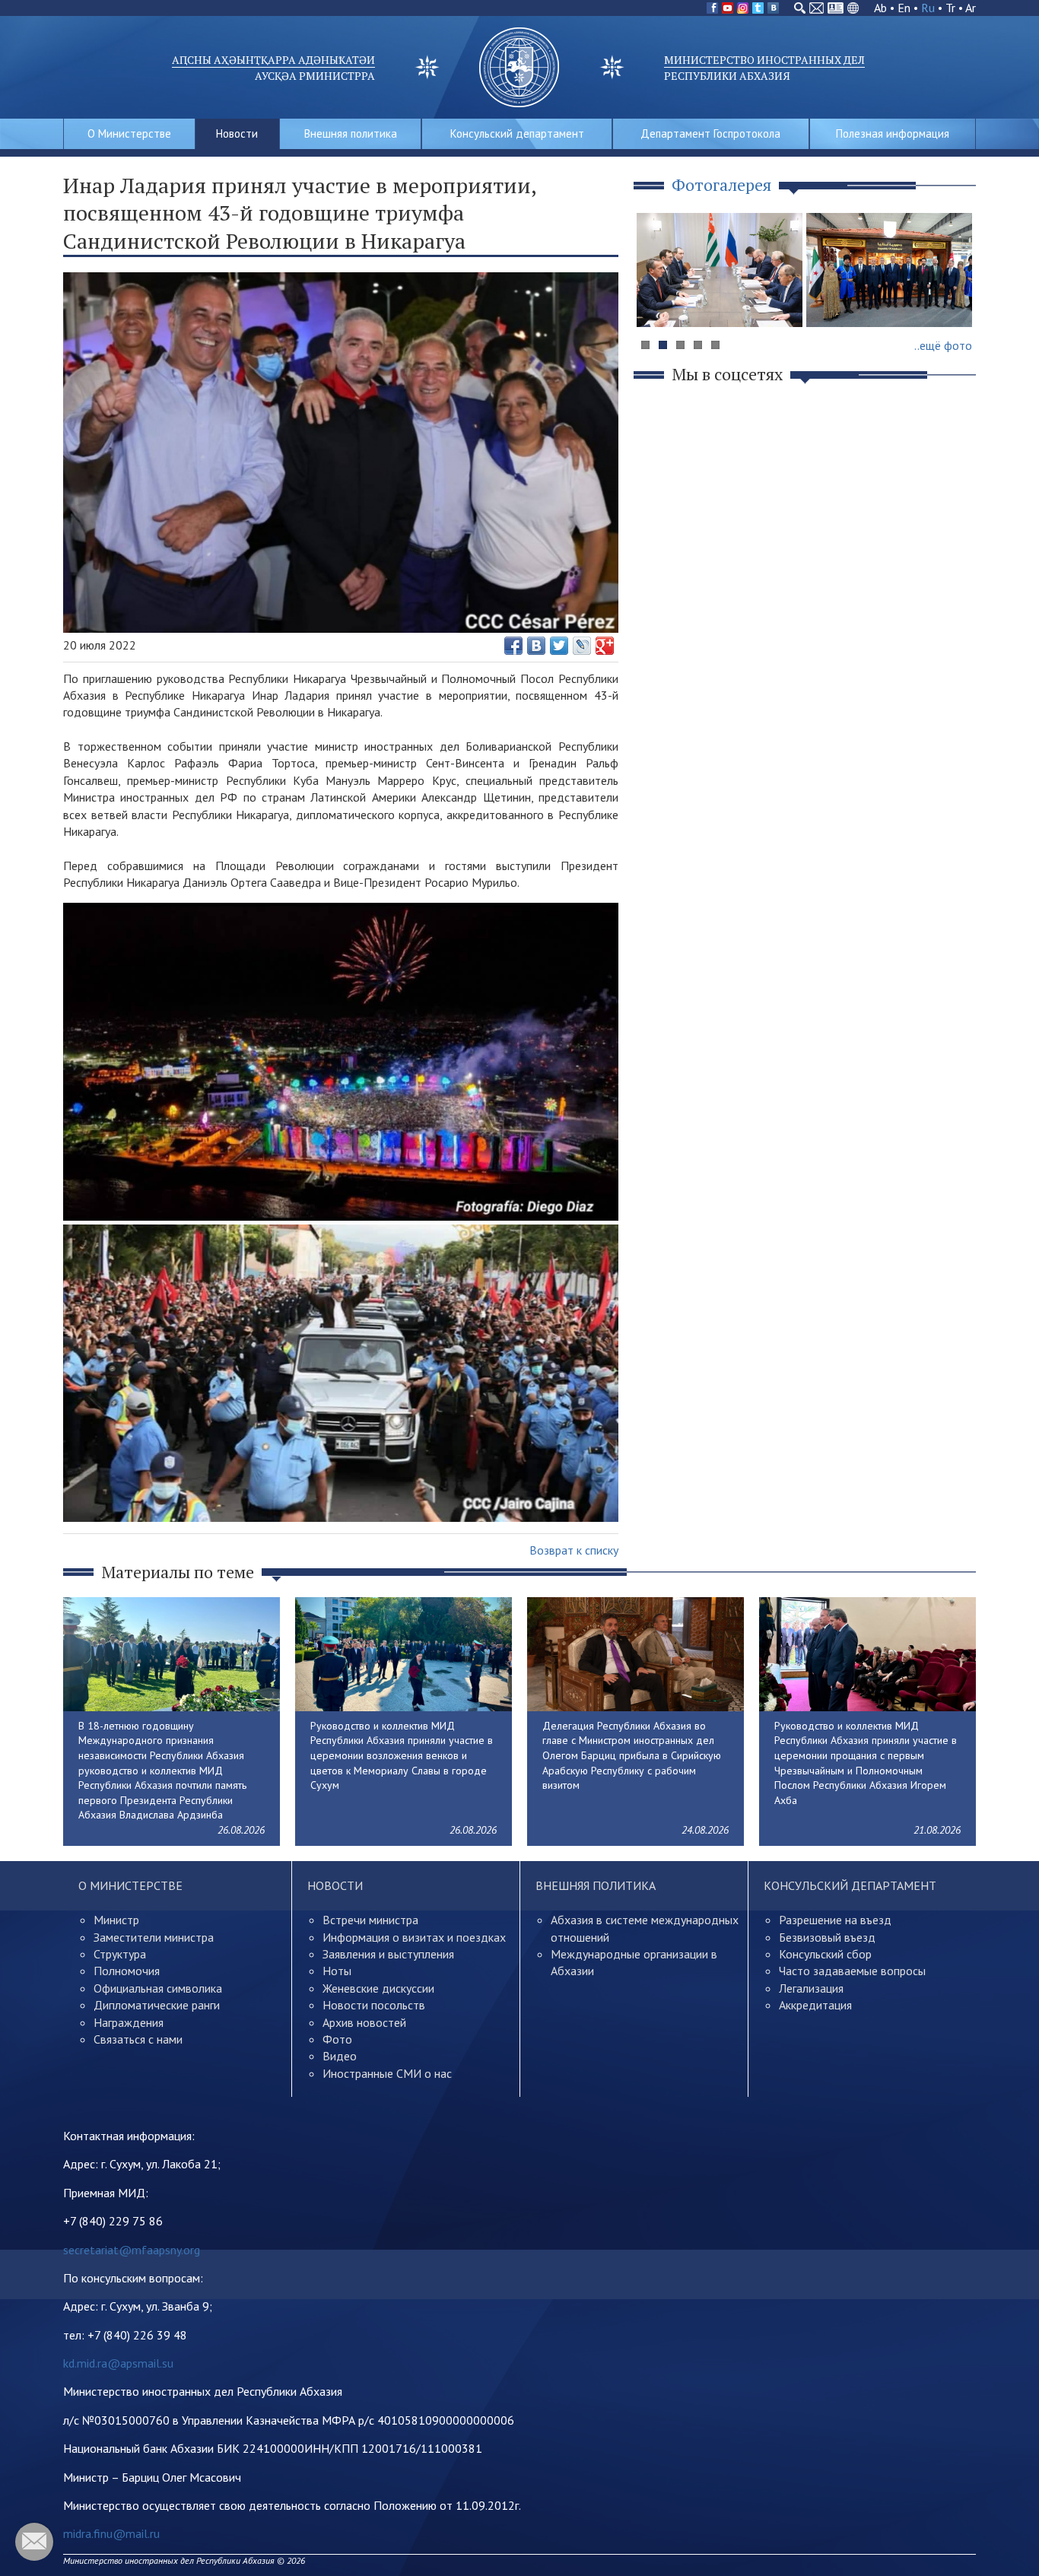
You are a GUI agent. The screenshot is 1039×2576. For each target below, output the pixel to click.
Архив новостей (364, 2022)
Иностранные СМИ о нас (387, 2073)
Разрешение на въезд (835, 1920)
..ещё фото (943, 345)
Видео (340, 2056)
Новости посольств (374, 2005)
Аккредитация (815, 2005)
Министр (116, 1920)
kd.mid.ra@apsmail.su (118, 2363)
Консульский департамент (517, 133)
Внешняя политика (351, 133)
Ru (928, 8)
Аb (880, 8)
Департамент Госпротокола (710, 133)
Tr (950, 8)
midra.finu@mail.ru (111, 2533)
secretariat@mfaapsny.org (132, 2250)
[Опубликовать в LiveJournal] (582, 646)
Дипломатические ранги (157, 2005)
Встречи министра (370, 1920)
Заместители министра (154, 1937)
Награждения (129, 2022)
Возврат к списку (574, 1550)
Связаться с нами (138, 2039)
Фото (337, 2039)
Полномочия (127, 1971)
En (904, 8)
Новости (237, 133)
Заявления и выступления (388, 1954)
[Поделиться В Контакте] (536, 646)
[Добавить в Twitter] (559, 646)
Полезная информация (893, 133)
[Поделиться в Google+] (605, 646)
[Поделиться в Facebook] (513, 646)
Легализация (811, 1988)
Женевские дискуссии (378, 1988)
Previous (656, 299)
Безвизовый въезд (827, 1937)
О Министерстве (129, 133)
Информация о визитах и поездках (414, 1937)
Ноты (337, 1971)
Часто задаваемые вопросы (852, 1971)
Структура (120, 1954)
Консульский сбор (825, 1954)
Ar (971, 8)
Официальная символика (158, 1988)
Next (956, 299)
